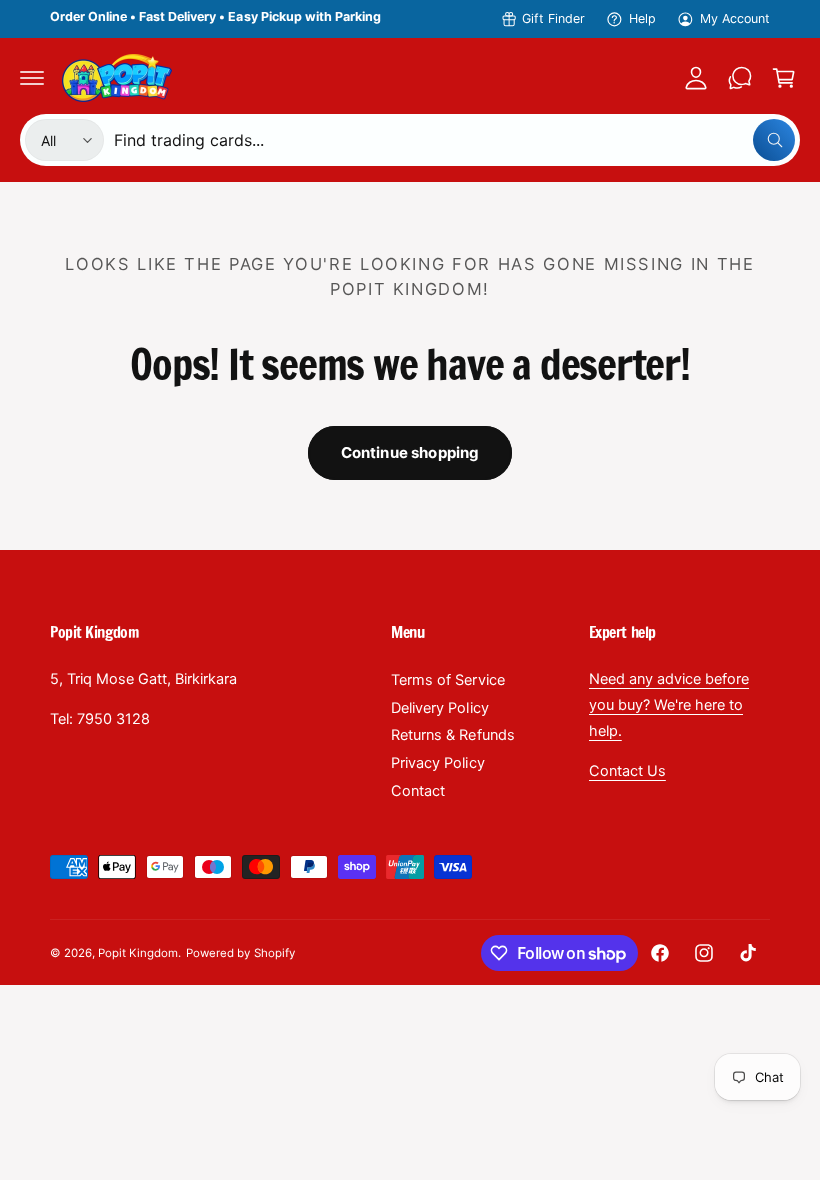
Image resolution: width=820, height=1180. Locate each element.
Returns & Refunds (452, 735)
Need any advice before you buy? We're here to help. (669, 705)
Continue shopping (410, 452)
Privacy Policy (437, 763)
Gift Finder (553, 18)
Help (642, 18)
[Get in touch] (740, 78)
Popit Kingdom (138, 953)
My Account (735, 18)
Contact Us (627, 771)
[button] (32, 78)
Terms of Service (447, 680)
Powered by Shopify (240, 953)
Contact (418, 791)
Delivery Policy (439, 708)
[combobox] (454, 140)
